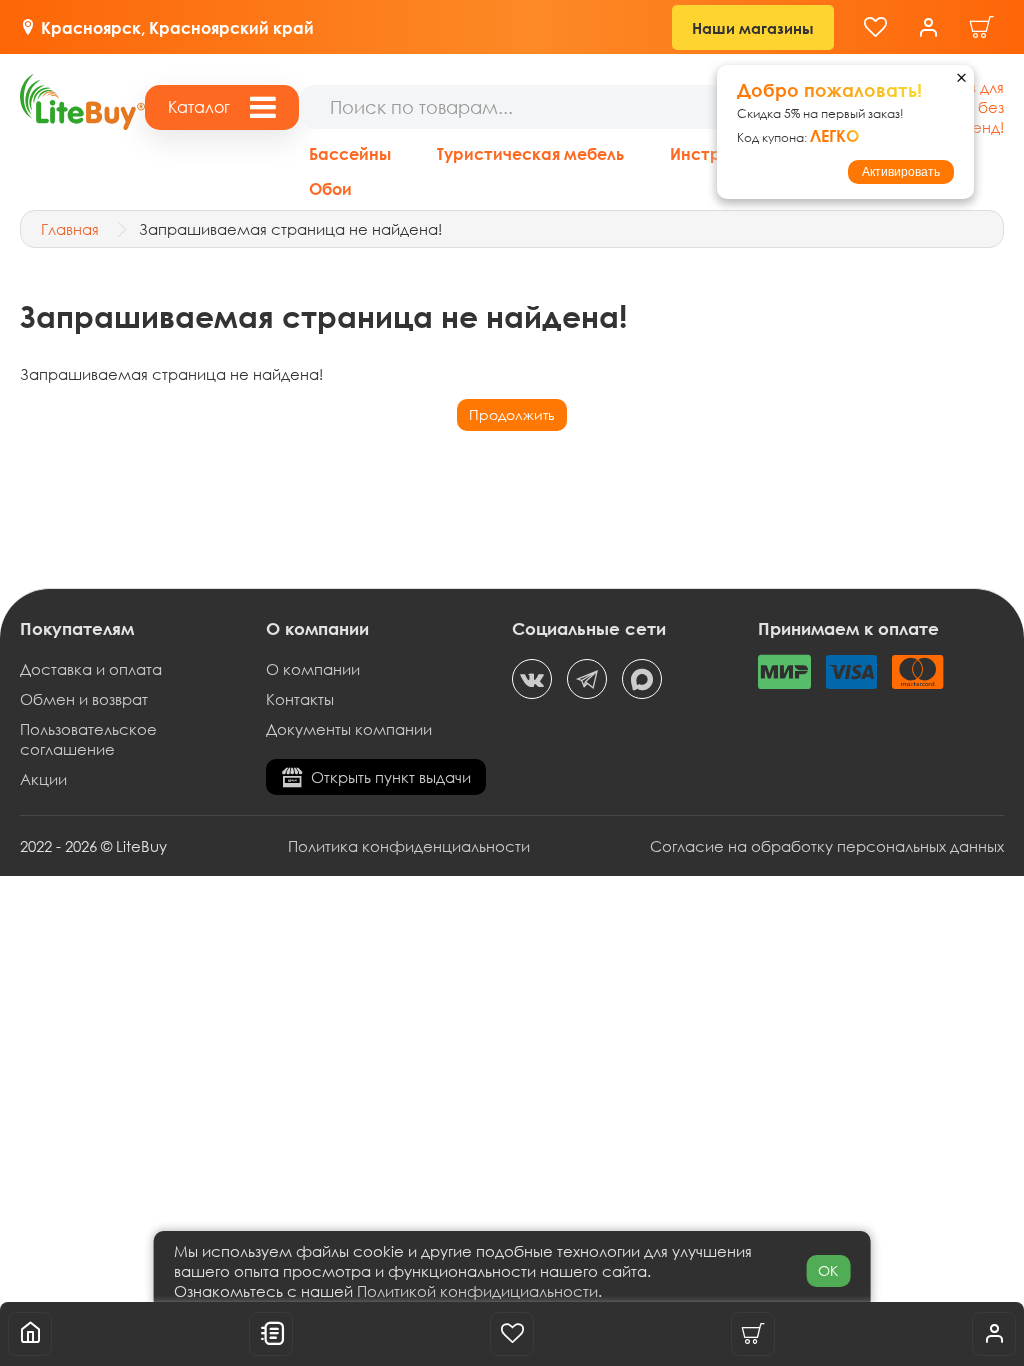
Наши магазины (753, 28)
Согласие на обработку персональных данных (827, 846)
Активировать (901, 172)
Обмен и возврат (84, 699)
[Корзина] (982, 27)
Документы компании (349, 729)
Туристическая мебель (530, 153)
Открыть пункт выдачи (391, 777)
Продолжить (512, 414)
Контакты (300, 699)
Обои (330, 188)
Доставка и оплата (91, 669)
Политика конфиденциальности (409, 846)
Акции (43, 779)
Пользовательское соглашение (88, 739)
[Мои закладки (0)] (875, 27)
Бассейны (350, 153)
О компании (313, 669)
